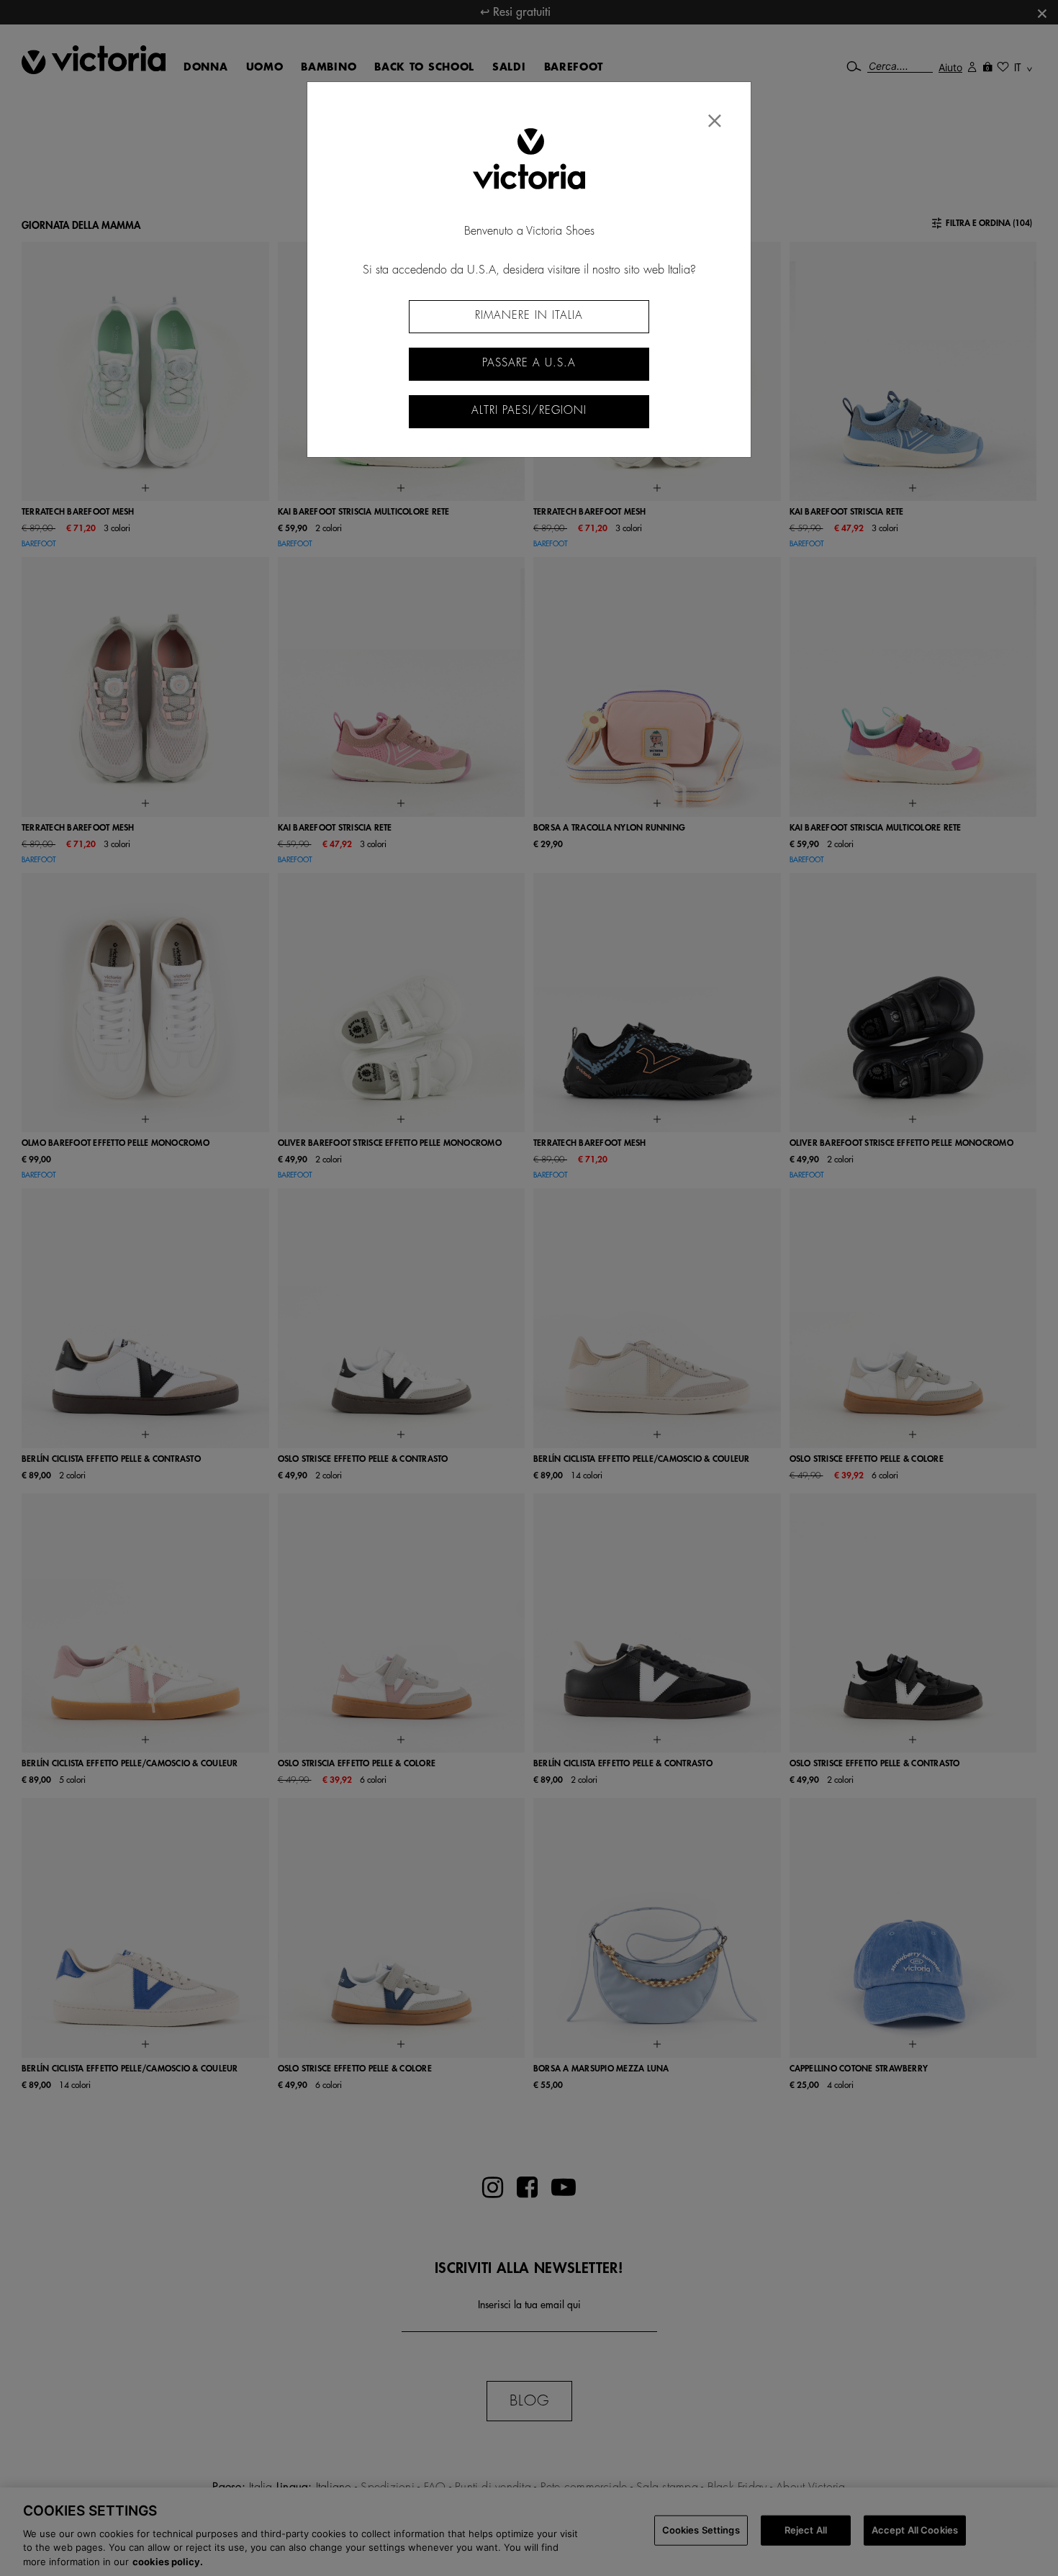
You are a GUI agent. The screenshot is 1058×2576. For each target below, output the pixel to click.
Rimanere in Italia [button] (529, 316)
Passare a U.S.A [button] (529, 363)
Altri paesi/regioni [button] (529, 411)
